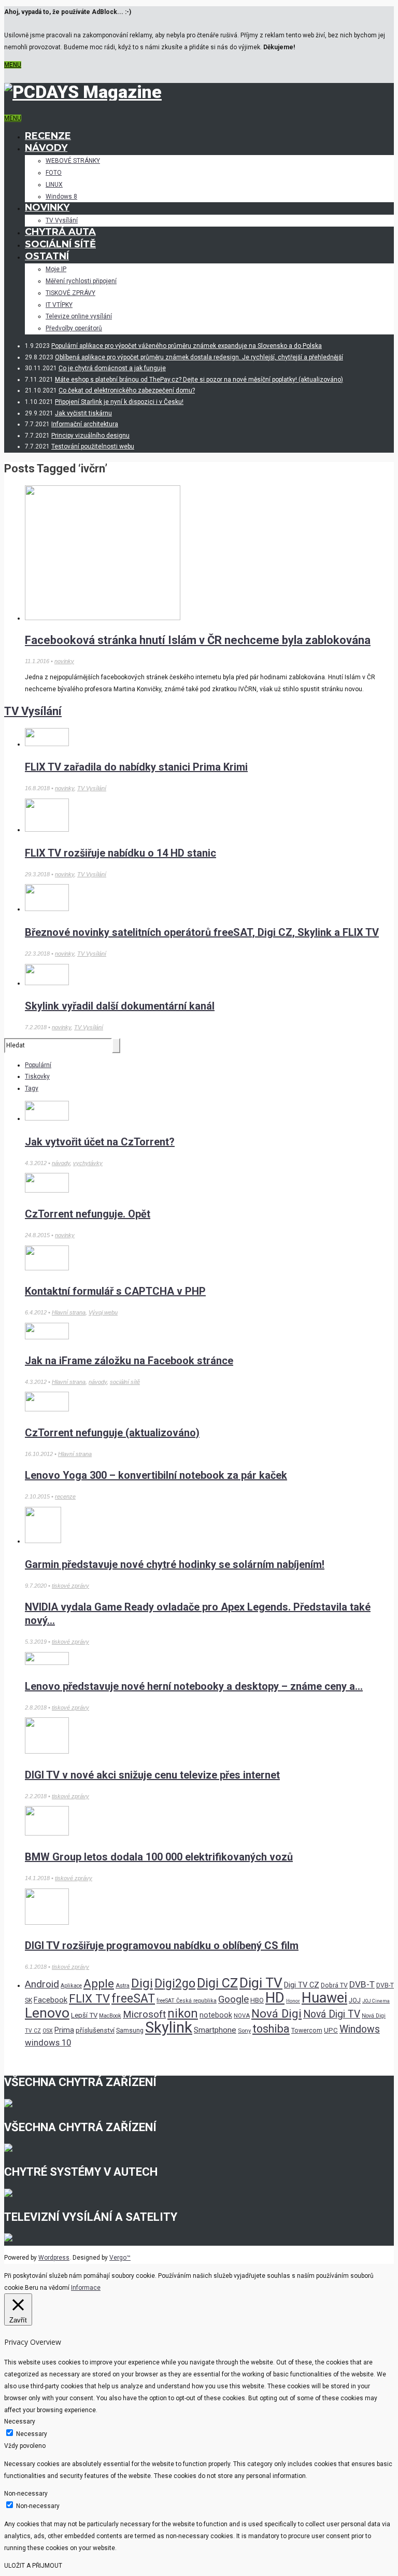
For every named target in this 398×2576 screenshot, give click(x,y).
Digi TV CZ (302, 1985)
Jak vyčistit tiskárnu (83, 413)
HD (275, 1998)
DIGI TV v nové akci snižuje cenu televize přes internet (152, 1775)
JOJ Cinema (376, 2001)
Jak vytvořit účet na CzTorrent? (100, 1142)
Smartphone (215, 2030)
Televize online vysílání (79, 316)
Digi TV (261, 1983)
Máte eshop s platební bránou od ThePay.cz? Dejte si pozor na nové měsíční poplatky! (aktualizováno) (199, 380)
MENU (13, 65)
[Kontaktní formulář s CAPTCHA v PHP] (47, 1268)
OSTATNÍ (47, 256)
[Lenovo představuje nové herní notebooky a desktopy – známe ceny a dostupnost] (47, 1663)
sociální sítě (125, 1382)
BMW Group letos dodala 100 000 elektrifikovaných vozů (159, 1857)
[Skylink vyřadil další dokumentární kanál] (47, 983)
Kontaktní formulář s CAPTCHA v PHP (115, 1291)
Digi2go (175, 1983)
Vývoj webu (103, 1312)
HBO (257, 2000)
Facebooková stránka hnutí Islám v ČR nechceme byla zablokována (198, 640)
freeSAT (133, 1998)
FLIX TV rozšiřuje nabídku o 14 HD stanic (120, 853)
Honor (293, 2001)
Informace (86, 2288)
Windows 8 (61, 197)
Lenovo (47, 2013)
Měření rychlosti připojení (81, 281)
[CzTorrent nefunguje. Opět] (47, 1191)
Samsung (130, 2031)
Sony (244, 2031)
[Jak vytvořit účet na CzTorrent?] (47, 1118)
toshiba (271, 2029)
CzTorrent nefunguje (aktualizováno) (112, 1433)
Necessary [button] (20, 2421)
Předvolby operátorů (74, 328)
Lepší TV (84, 2015)
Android (42, 1984)
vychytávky (88, 1163)
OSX (48, 2031)
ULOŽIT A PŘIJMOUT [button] (33, 2566)
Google (233, 1999)
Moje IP (56, 269)
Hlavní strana (69, 1312)
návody (61, 1163)
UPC (331, 2030)
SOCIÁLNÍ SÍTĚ (60, 244)
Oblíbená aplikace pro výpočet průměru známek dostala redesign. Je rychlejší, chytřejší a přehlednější (199, 357)
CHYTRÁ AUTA (60, 232)
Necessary (32, 2434)
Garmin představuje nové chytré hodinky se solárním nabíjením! (175, 1564)
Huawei (324, 1998)
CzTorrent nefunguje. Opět (88, 1214)
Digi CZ (217, 1983)
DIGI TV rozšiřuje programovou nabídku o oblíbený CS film (162, 1945)
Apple (99, 1984)
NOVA (242, 2015)
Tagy (32, 1088)
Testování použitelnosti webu (93, 446)
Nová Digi (276, 2013)
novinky (64, 661)
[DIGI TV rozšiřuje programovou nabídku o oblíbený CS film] (47, 1923)
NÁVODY (46, 148)
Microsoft (144, 2014)
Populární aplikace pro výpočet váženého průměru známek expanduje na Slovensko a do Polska (187, 346)
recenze (65, 1496)
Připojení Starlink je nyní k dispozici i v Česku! (119, 402)
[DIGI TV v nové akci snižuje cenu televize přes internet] (47, 1752)
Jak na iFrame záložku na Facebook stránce (129, 1361)
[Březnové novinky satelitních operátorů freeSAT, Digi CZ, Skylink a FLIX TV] (47, 909)
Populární (38, 1065)
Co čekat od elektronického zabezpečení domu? (127, 390)
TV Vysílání (62, 220)
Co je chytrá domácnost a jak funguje (112, 368)
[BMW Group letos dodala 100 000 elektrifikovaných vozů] (47, 1833)
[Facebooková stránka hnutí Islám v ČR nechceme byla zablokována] (103, 618)
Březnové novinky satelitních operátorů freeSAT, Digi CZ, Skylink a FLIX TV (202, 932)
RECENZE (48, 136)
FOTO (54, 173)
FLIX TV (89, 1998)
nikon (183, 2014)
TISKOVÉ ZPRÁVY (70, 293)
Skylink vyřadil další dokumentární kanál (120, 1006)
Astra (123, 1985)
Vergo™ (120, 2258)
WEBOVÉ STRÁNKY (73, 161)
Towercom (307, 2031)
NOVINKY (47, 207)
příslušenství (95, 2030)
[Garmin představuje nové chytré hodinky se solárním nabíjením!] (43, 1541)
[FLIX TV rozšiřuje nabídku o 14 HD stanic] (47, 830)
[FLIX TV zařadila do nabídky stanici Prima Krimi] (47, 744)
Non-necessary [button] (26, 2494)
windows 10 (48, 2043)
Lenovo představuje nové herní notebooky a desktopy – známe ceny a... (194, 1686)
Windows (360, 2029)
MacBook (110, 2016)
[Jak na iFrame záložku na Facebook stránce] (47, 1337)
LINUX (54, 185)
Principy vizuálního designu (90, 436)
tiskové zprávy (70, 1586)
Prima (64, 2030)
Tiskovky (37, 1076)
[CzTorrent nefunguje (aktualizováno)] (47, 1409)
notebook (216, 2015)
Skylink (169, 2027)
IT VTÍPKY (59, 305)
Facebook (51, 2000)
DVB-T (362, 1984)
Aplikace (71, 1986)
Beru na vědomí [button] (47, 2288)
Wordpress (54, 2258)
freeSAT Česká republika (187, 2001)
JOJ (355, 2000)
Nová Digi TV (332, 2014)
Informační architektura (85, 424)
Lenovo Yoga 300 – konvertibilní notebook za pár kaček (156, 1475)
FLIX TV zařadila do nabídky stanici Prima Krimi (136, 767)
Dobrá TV (334, 1985)
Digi (142, 1983)
